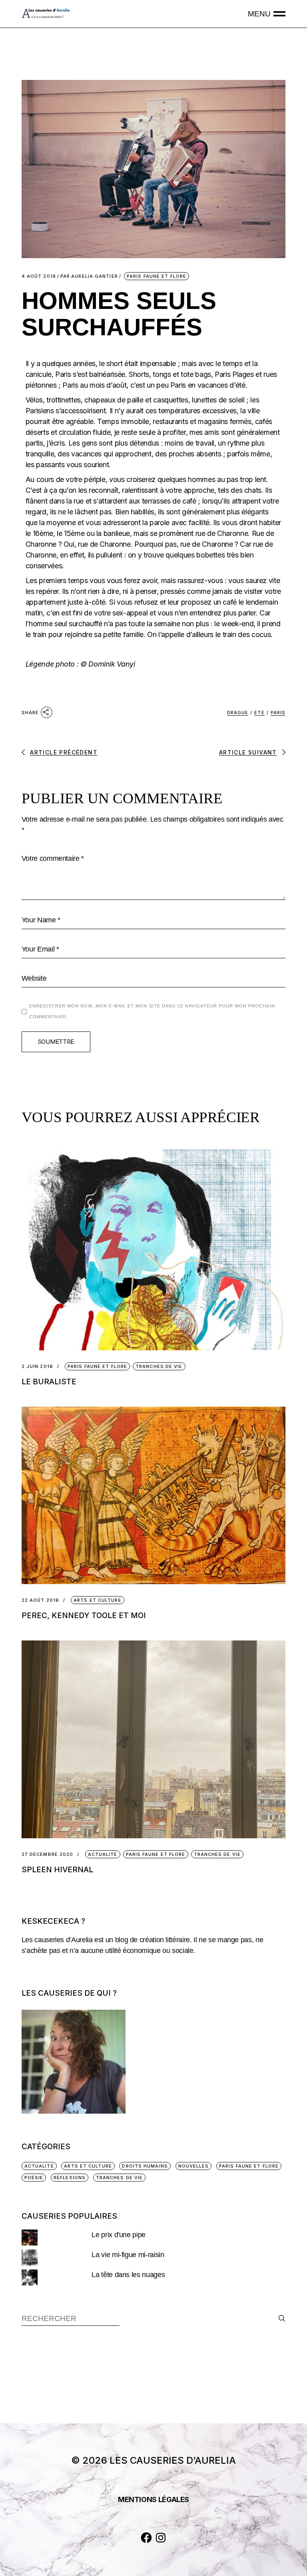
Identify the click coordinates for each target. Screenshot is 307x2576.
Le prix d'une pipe (119, 2235)
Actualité (103, 1854)
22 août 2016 (40, 1600)
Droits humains (145, 2166)
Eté (259, 713)
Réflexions (70, 2178)
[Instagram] (161, 2538)
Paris (278, 713)
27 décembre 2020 (48, 1854)
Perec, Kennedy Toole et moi (84, 1615)
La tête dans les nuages (128, 2275)
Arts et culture (98, 1600)
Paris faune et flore (156, 276)
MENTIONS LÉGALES (153, 2499)
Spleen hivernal (57, 1870)
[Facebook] (146, 2538)
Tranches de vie (159, 1366)
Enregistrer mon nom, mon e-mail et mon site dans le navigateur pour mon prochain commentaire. (152, 1011)
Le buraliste (49, 1382)
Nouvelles (194, 2166)
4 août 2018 (39, 276)
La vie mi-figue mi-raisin (128, 2255)
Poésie (34, 2178)
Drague (238, 713)
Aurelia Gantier (89, 276)
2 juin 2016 (37, 1367)
